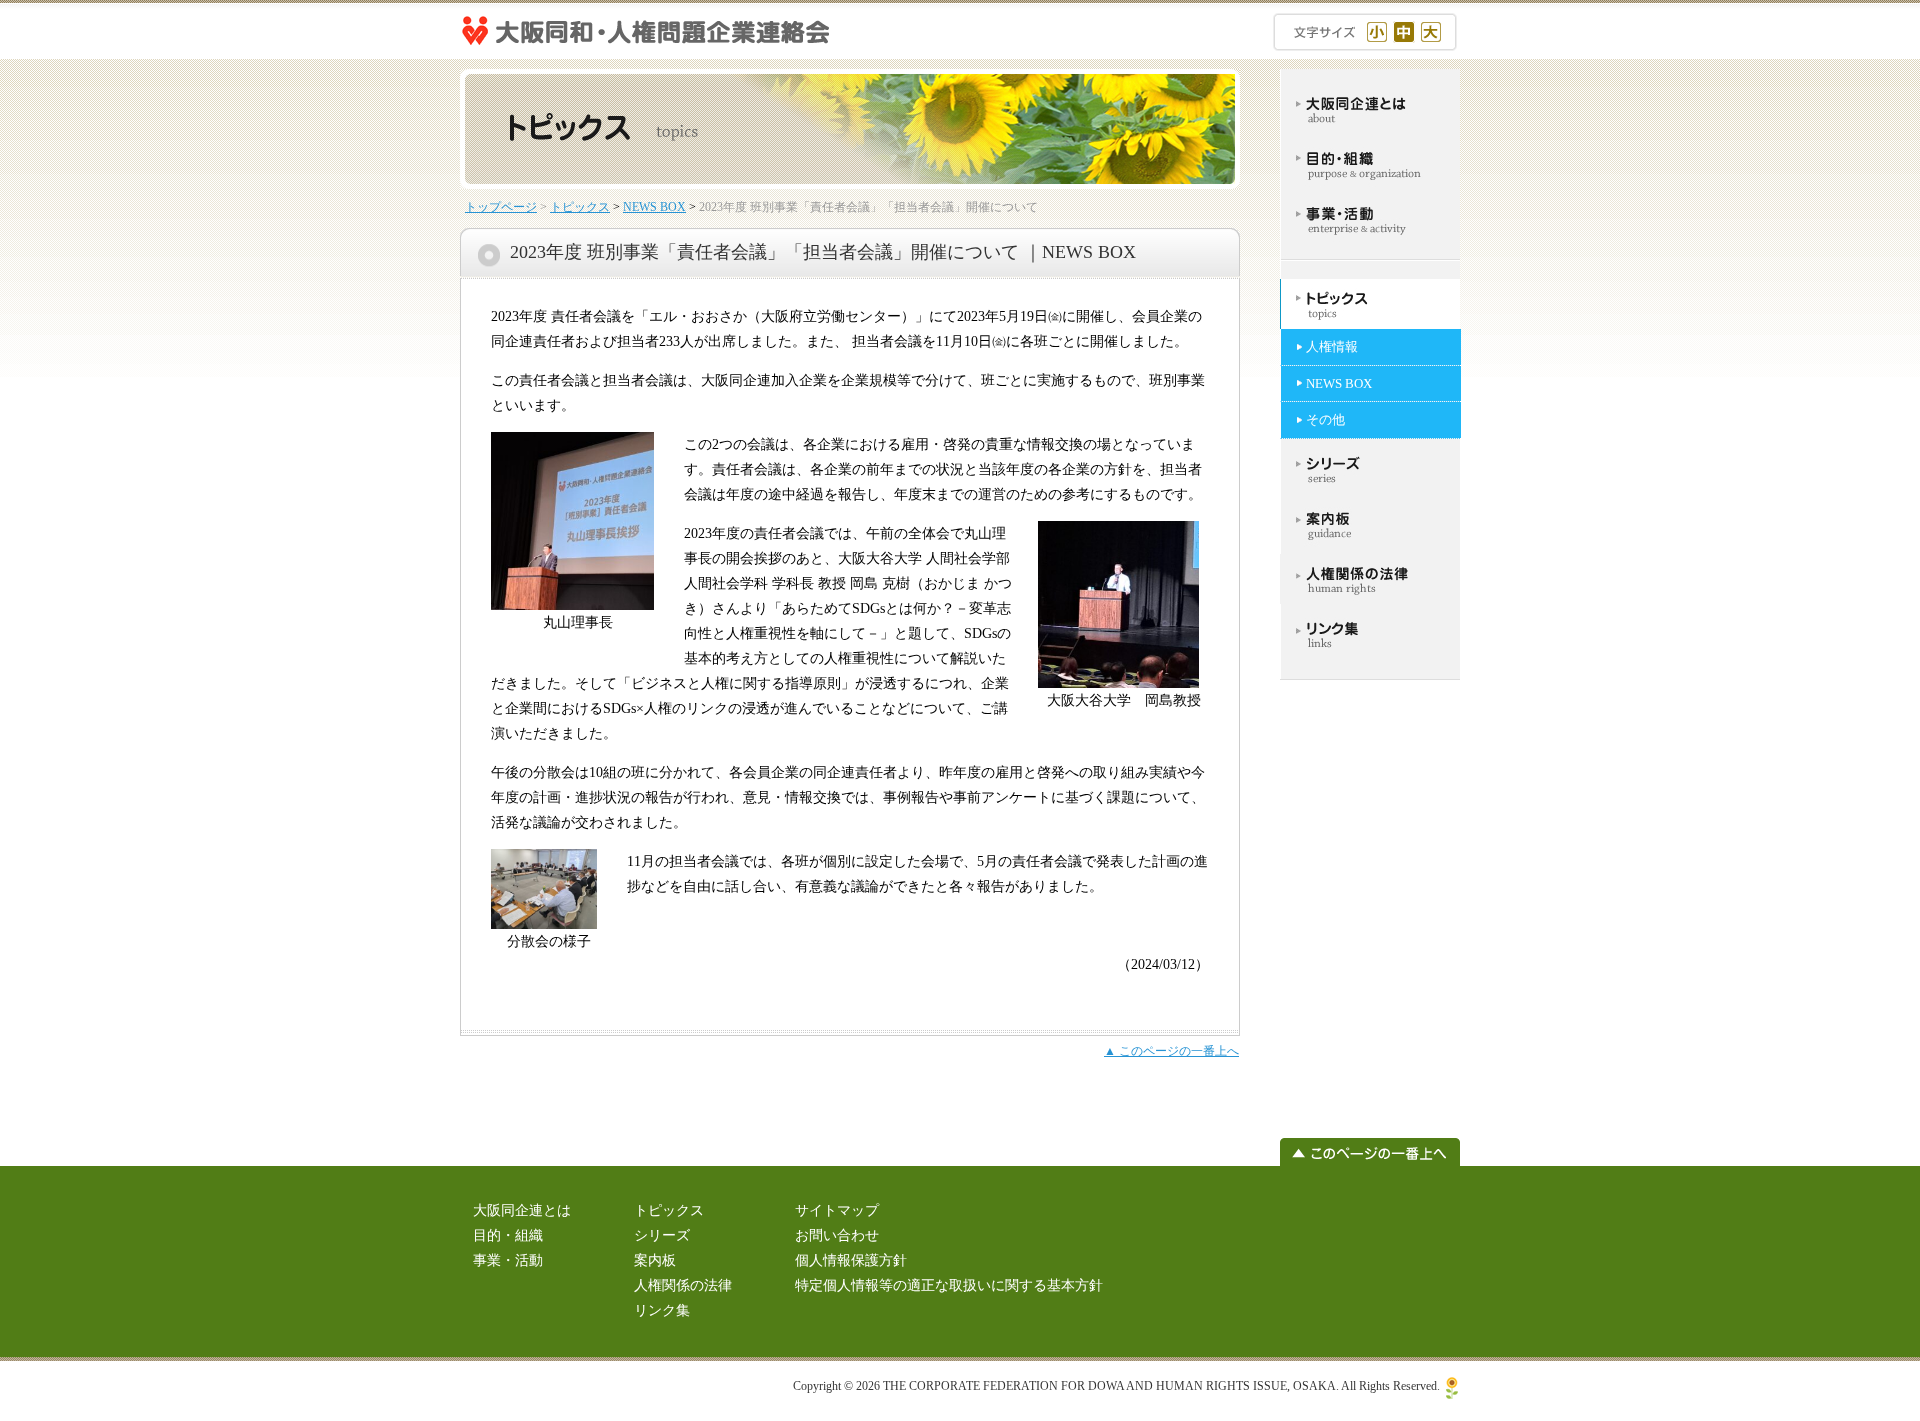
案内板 (655, 1260)
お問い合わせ (837, 1235)
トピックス (580, 207)
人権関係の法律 (683, 1285)
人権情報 (1332, 346)
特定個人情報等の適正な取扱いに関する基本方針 (949, 1285)
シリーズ (662, 1235)
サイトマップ (837, 1210)
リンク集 (662, 1310)
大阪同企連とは (522, 1210)
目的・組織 (508, 1235)
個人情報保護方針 (851, 1260)
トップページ (501, 207)
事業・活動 (508, 1260)
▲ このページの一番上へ (1171, 1051)
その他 (1325, 419)
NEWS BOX (654, 207)
